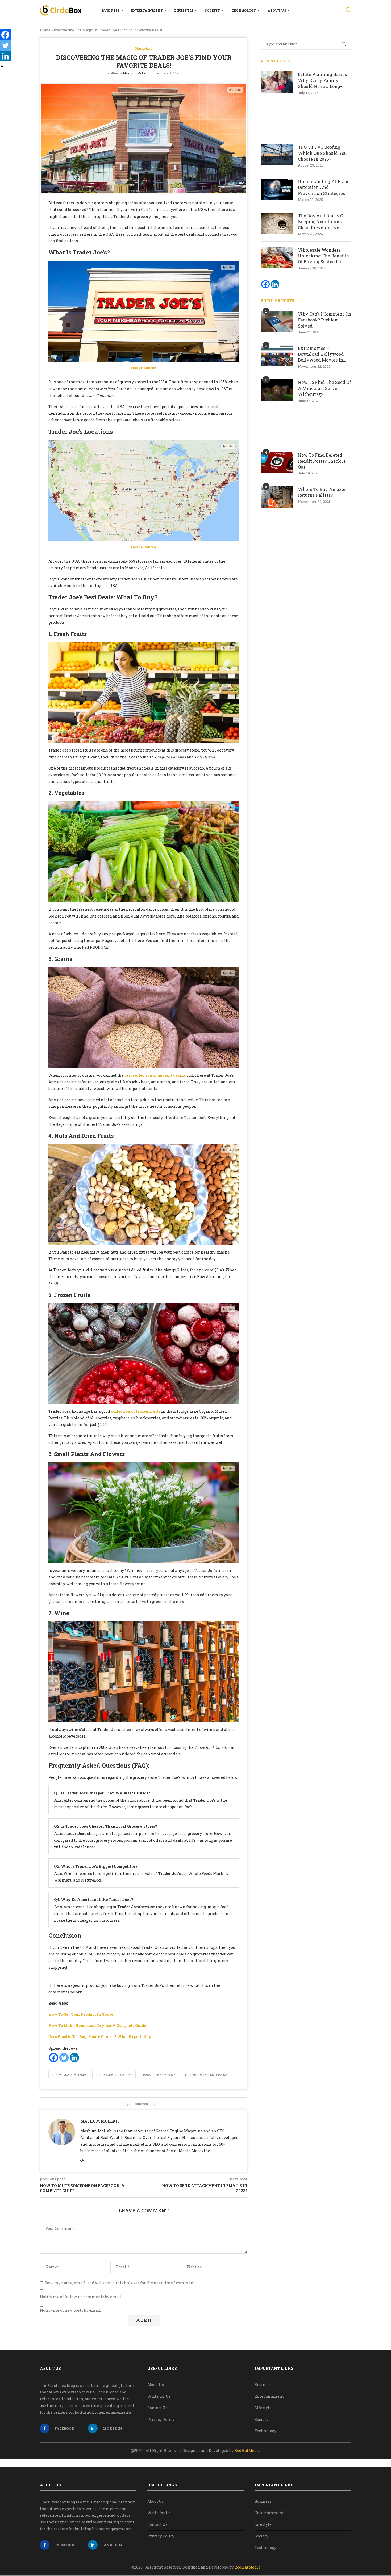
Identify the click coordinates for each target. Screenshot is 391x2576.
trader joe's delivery (69, 2075)
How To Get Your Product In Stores (81, 2014)
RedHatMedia (247, 2450)
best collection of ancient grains (155, 1075)
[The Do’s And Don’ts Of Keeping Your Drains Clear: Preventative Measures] (277, 223)
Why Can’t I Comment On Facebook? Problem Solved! (325, 320)
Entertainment (147, 10)
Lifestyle (184, 10)
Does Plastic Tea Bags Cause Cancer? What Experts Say (100, 2037)
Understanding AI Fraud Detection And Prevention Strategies (324, 187)
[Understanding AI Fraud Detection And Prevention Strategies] (277, 189)
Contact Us (157, 2408)
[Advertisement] (306, 120)
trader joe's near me (158, 2075)
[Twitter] (64, 2058)
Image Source (143, 368)
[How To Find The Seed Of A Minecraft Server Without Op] (277, 390)
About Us (277, 10)
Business (111, 10)
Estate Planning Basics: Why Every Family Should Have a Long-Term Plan (323, 80)
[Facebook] (54, 2058)
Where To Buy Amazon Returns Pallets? (322, 492)
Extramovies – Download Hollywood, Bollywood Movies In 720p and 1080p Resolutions (321, 354)
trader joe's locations (114, 2075)
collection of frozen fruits (136, 1411)
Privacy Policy (161, 2419)
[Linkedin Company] (275, 284)
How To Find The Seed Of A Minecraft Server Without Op (325, 388)
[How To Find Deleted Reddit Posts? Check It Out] (277, 463)
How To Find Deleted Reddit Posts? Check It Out (322, 461)
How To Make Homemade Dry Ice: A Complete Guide (97, 2025)
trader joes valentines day (207, 2075)
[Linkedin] (74, 2058)
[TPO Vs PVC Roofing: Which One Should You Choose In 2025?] (277, 155)
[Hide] (2, 66)
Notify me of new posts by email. (71, 2310)
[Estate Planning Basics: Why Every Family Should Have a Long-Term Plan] (277, 82)
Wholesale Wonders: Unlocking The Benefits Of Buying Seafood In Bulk (323, 256)
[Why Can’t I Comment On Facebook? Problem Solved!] (277, 322)
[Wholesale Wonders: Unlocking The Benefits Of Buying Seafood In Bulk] (277, 258)
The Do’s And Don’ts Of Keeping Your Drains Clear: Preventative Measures (321, 222)
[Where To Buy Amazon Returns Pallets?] (277, 497)
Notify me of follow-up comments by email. (81, 2297)
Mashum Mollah (135, 73)
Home (45, 30)
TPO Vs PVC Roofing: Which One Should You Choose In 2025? (322, 153)
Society (213, 10)
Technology (244, 10)
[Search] (348, 10)
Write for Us (159, 2396)
